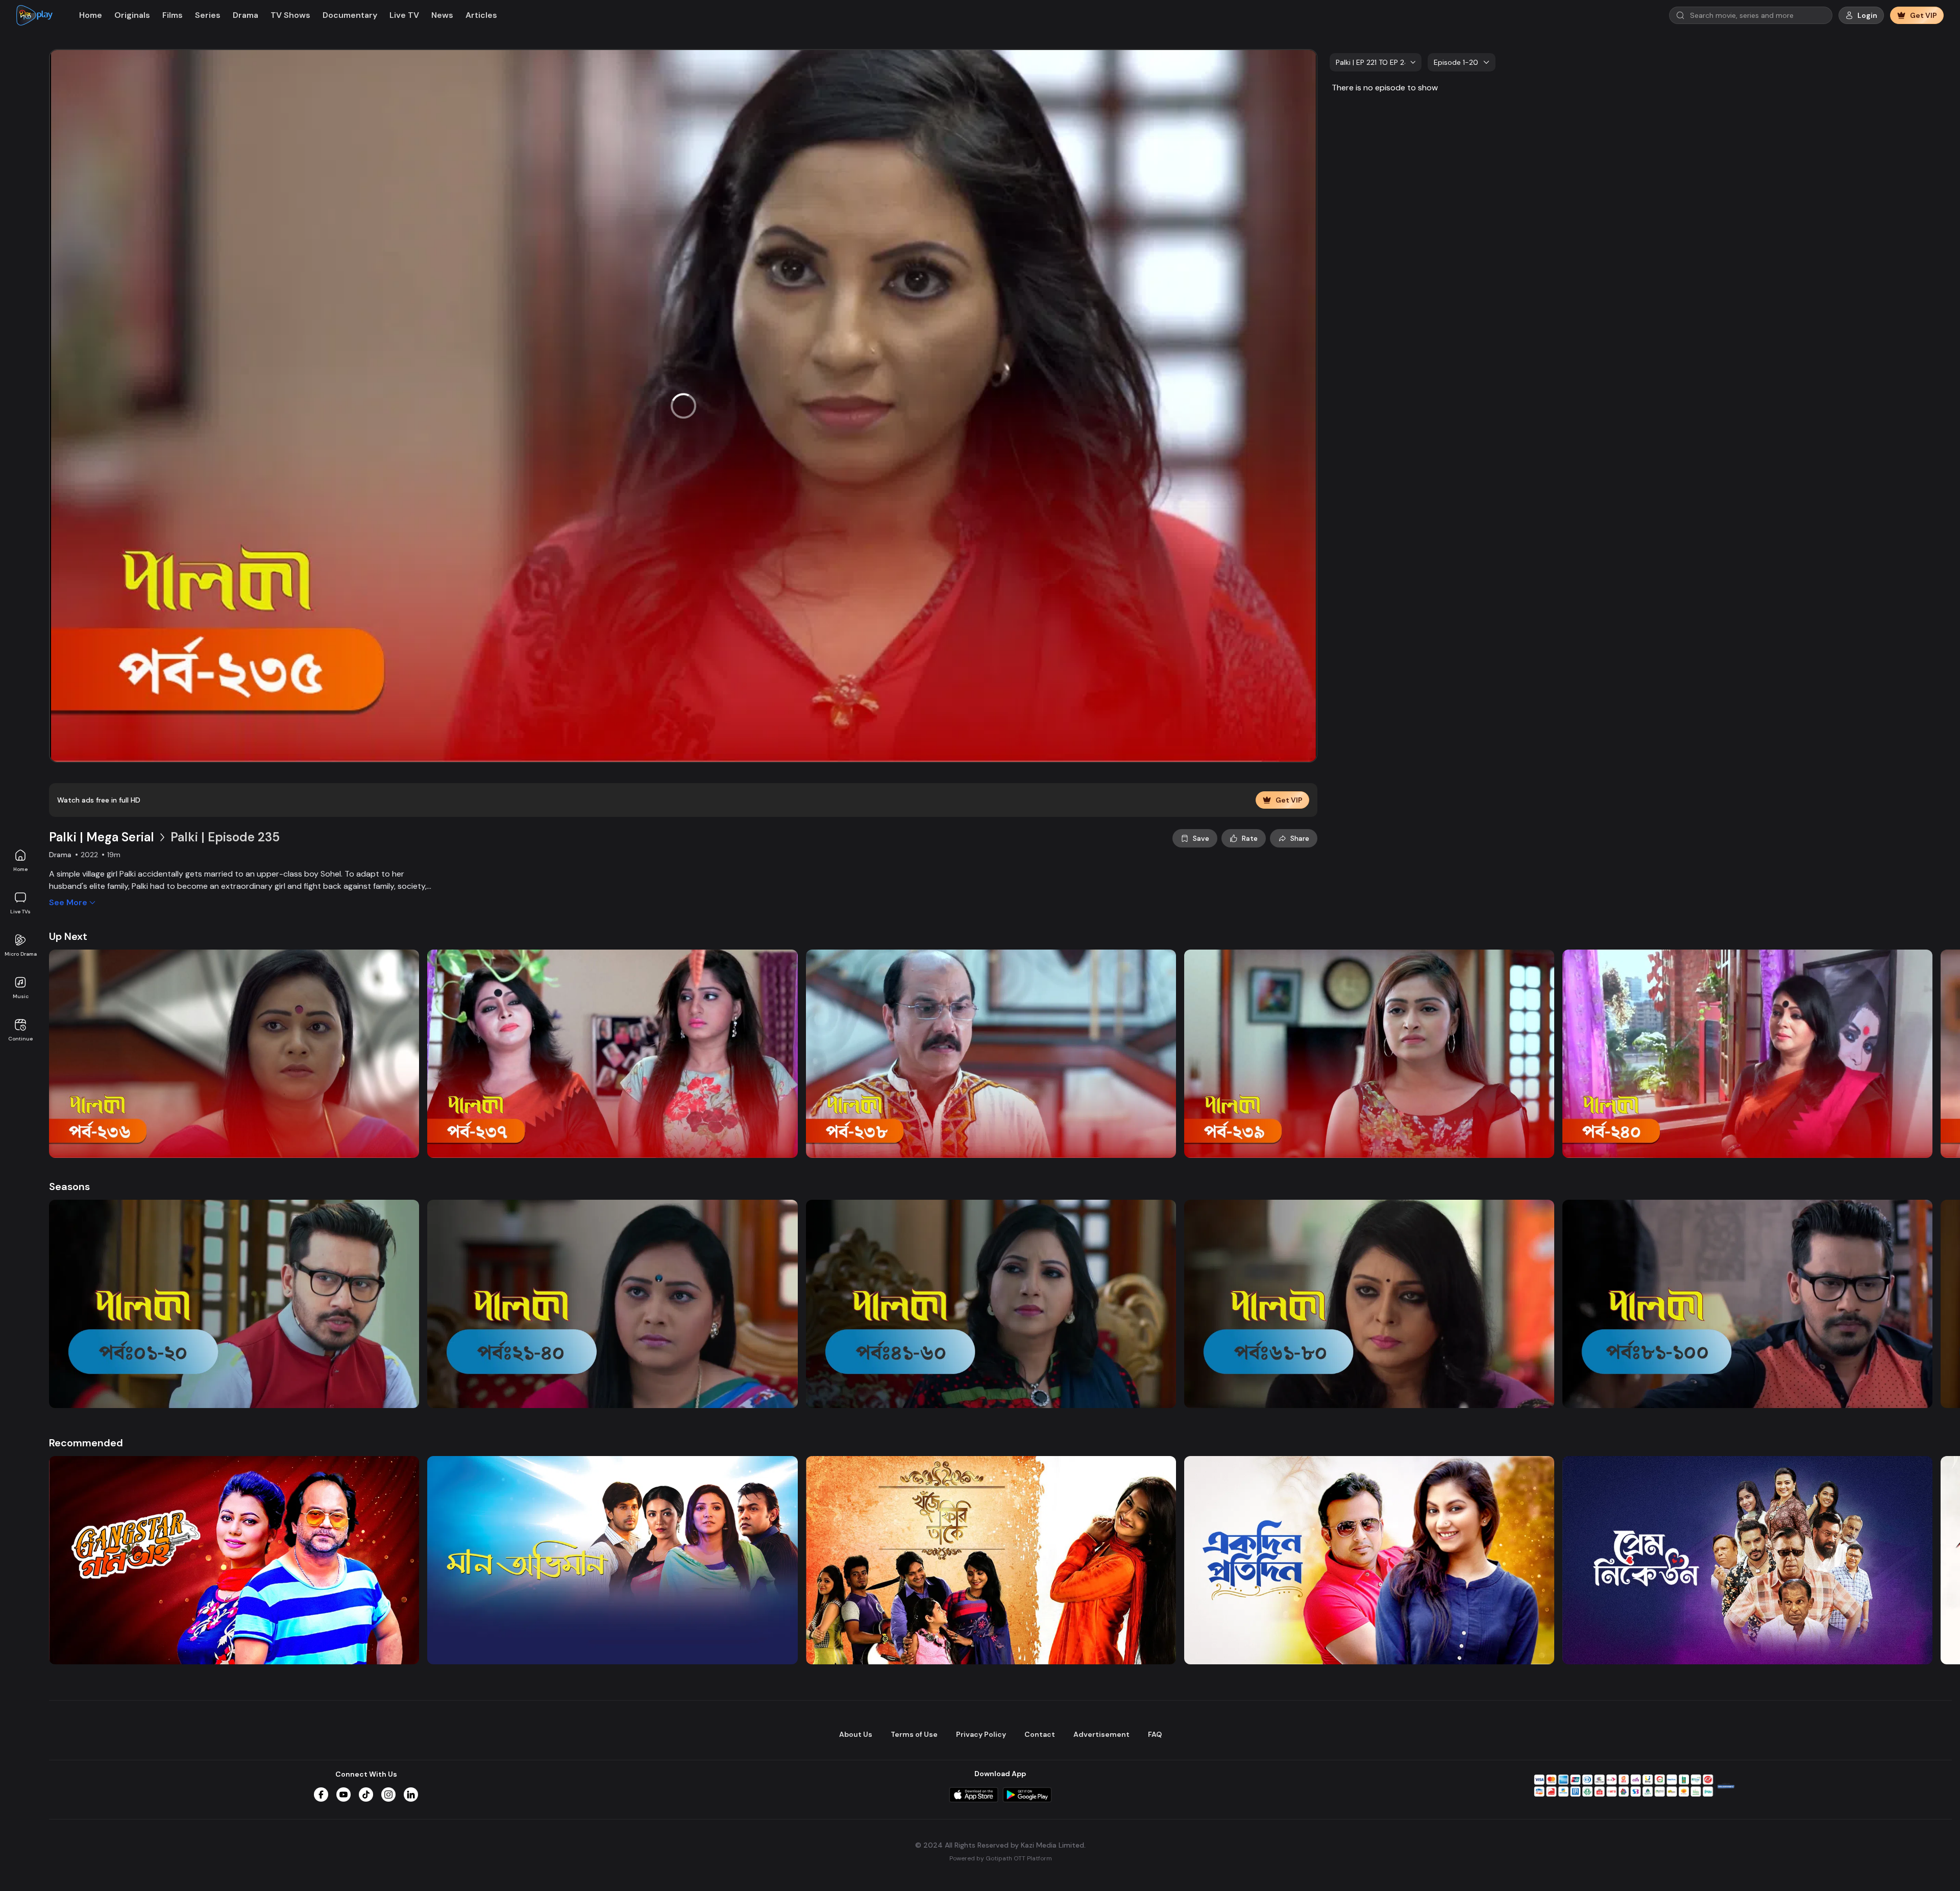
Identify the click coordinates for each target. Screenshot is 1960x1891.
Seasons (69, 1186)
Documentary (350, 15)
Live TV (404, 15)
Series (208, 15)
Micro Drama (21, 954)
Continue (20, 1039)
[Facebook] (321, 1795)
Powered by (1001, 1858)
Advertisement (1101, 1734)
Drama (246, 15)
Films (173, 15)
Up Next (68, 936)
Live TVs (20, 912)
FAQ (1155, 1734)
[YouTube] (344, 1795)
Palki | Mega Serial (102, 837)
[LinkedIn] (411, 1795)
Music (21, 996)
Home (20, 869)
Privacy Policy (981, 1734)
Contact (1040, 1734)
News (442, 15)
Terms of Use (914, 1734)
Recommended (86, 1443)
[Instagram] (388, 1795)
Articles (481, 15)
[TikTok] (366, 1795)
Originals (132, 15)
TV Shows (290, 15)
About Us (856, 1734)
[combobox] (1376, 62)
